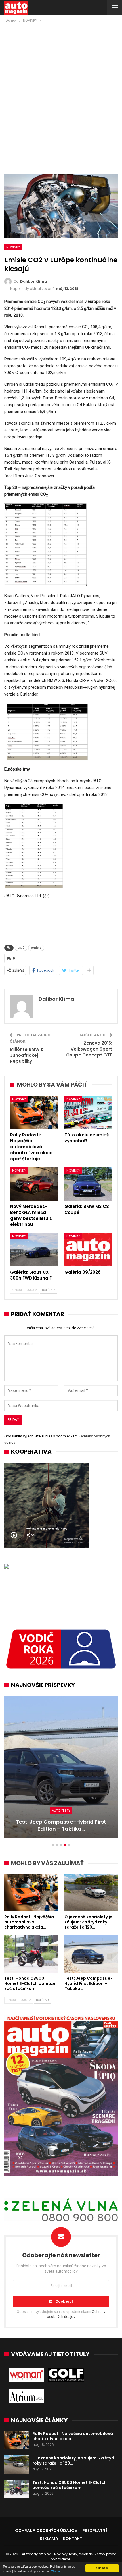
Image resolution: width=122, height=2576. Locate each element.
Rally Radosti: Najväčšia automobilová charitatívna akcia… (73, 2436)
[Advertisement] (61, 88)
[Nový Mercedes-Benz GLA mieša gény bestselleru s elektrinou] (34, 1184)
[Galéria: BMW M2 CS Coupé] (88, 1184)
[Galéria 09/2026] (88, 1250)
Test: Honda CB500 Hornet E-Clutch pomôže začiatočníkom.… (70, 2485)
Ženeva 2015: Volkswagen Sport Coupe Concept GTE (89, 1049)
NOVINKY (13, 247)
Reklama (49, 2538)
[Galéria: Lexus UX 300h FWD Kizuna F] (34, 1250)
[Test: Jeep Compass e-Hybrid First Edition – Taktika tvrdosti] (61, 1767)
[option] (61, 1770)
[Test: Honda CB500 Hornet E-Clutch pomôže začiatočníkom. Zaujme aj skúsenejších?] (31, 1954)
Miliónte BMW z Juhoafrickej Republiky (26, 1055)
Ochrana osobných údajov (46, 2531)
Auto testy (61, 1811)
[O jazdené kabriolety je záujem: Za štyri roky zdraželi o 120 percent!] (91, 1893)
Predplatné (95, 2531)
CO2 (21, 948)
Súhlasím (102, 2568)
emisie (36, 948)
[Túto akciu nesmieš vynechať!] (88, 1112)
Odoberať (64, 2301)
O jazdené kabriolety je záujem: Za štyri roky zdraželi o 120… (73, 2461)
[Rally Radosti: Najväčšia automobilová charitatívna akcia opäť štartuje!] (34, 1112)
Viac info (57, 2571)
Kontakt (73, 2538)
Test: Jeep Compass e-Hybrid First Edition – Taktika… (61, 1825)
